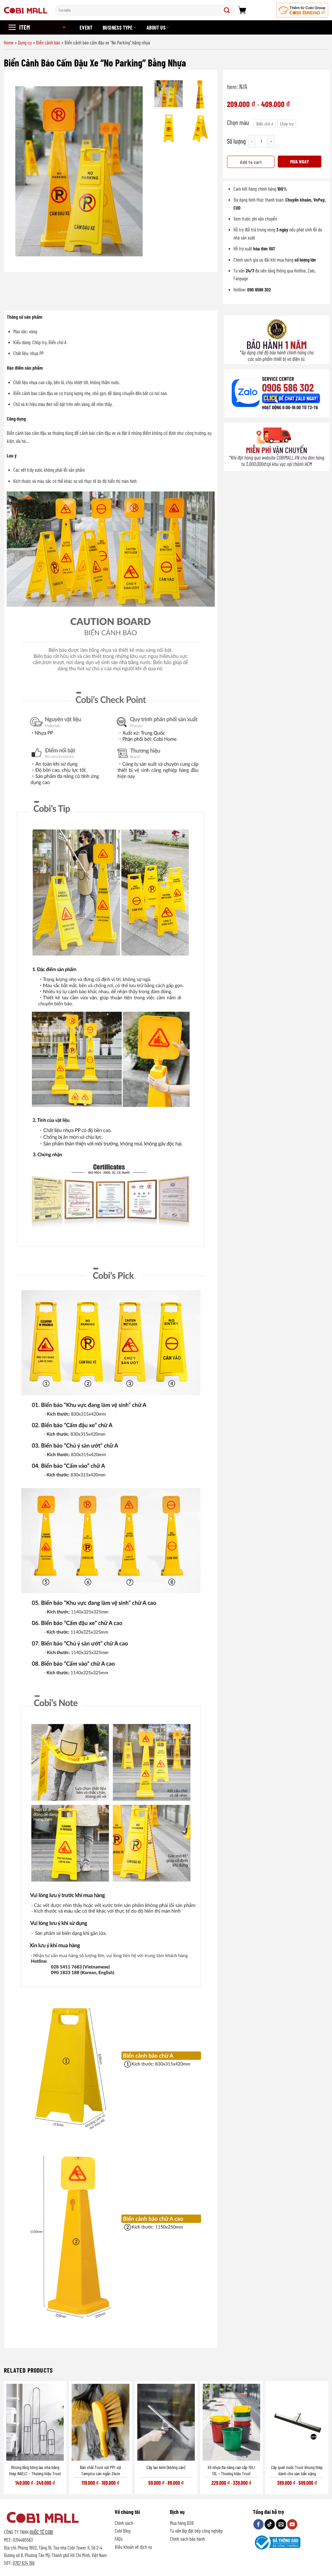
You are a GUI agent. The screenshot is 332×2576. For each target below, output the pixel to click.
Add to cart (251, 162)
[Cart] (242, 10)
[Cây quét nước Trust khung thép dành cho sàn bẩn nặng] (297, 2422)
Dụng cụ (25, 42)
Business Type (118, 28)
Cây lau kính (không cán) (166, 2467)
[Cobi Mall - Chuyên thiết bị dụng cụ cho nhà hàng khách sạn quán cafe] (26, 10)
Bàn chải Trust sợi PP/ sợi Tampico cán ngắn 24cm (101, 2470)
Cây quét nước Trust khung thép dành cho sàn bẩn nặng (297, 2470)
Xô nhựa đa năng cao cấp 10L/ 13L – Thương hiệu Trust (231, 2470)
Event (86, 28)
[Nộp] (228, 10)
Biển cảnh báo (48, 42)
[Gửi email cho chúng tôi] (281, 2524)
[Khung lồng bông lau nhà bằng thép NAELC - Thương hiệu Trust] (35, 2422)
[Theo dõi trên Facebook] (259, 2524)
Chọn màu (238, 122)
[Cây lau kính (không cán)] (166, 2422)
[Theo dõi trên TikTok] (270, 2524)
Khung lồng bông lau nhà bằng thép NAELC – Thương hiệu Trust (35, 2470)
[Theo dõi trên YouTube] (292, 2524)
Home (9, 42)
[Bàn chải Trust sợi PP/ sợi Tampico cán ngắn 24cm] (100, 2422)
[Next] (141, 171)
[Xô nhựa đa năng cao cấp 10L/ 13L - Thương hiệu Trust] (231, 2422)
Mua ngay (300, 161)
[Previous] (17, 171)
